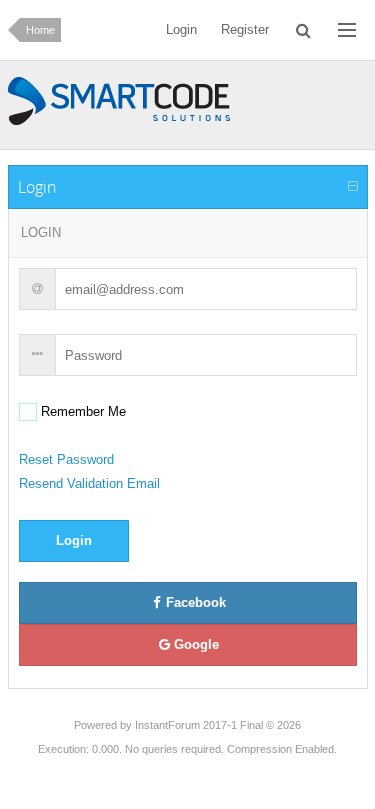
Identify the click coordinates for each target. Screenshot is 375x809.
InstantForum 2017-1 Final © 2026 (218, 725)
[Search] (303, 30)
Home (40, 30)
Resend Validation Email (89, 483)
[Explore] (347, 30)
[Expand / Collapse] (353, 187)
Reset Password (66, 459)
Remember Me (81, 411)
